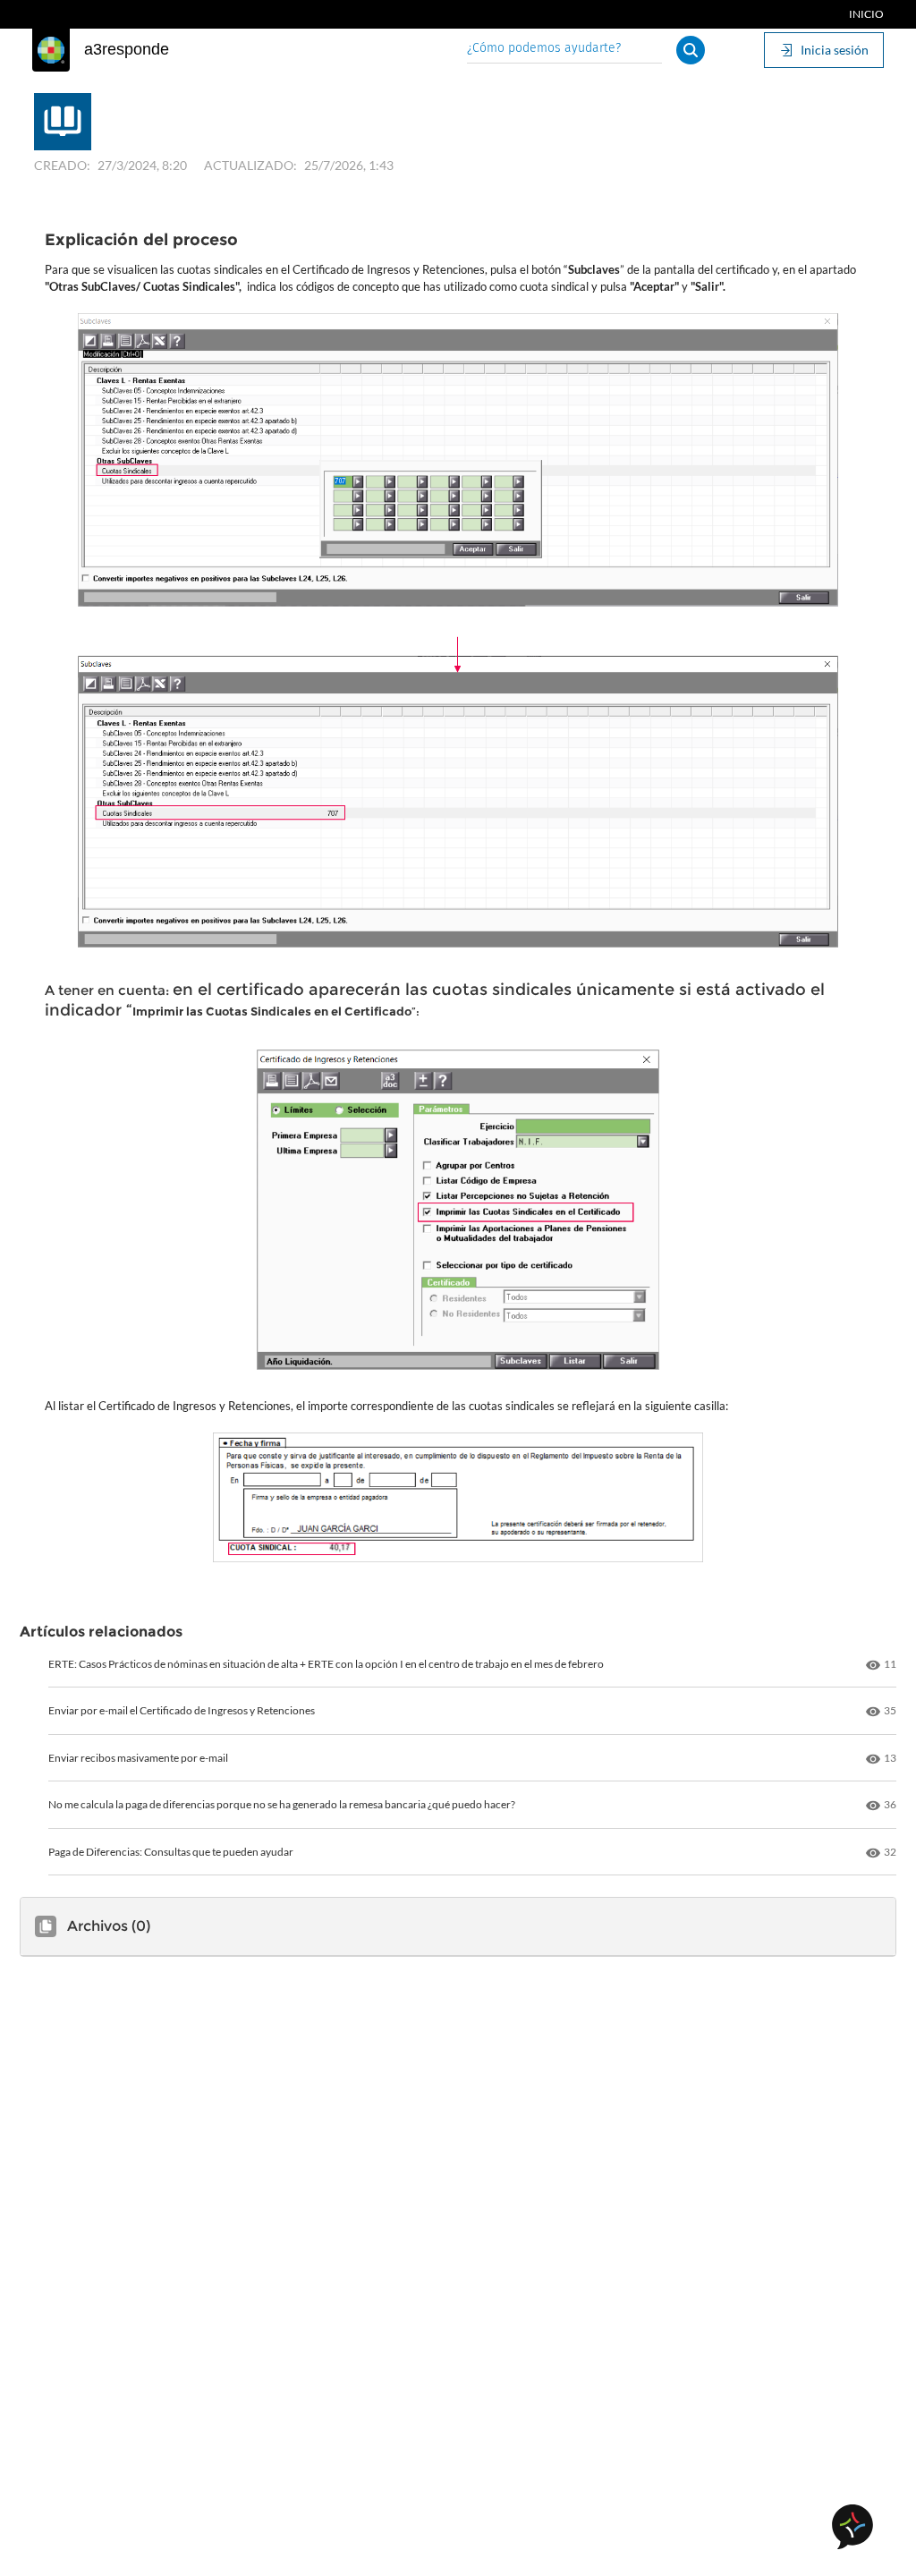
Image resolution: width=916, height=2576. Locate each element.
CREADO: (62, 165)
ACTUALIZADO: (250, 165)
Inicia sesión (835, 50)
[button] (691, 50)
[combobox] (564, 50)
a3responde (127, 49)
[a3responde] (51, 50)
